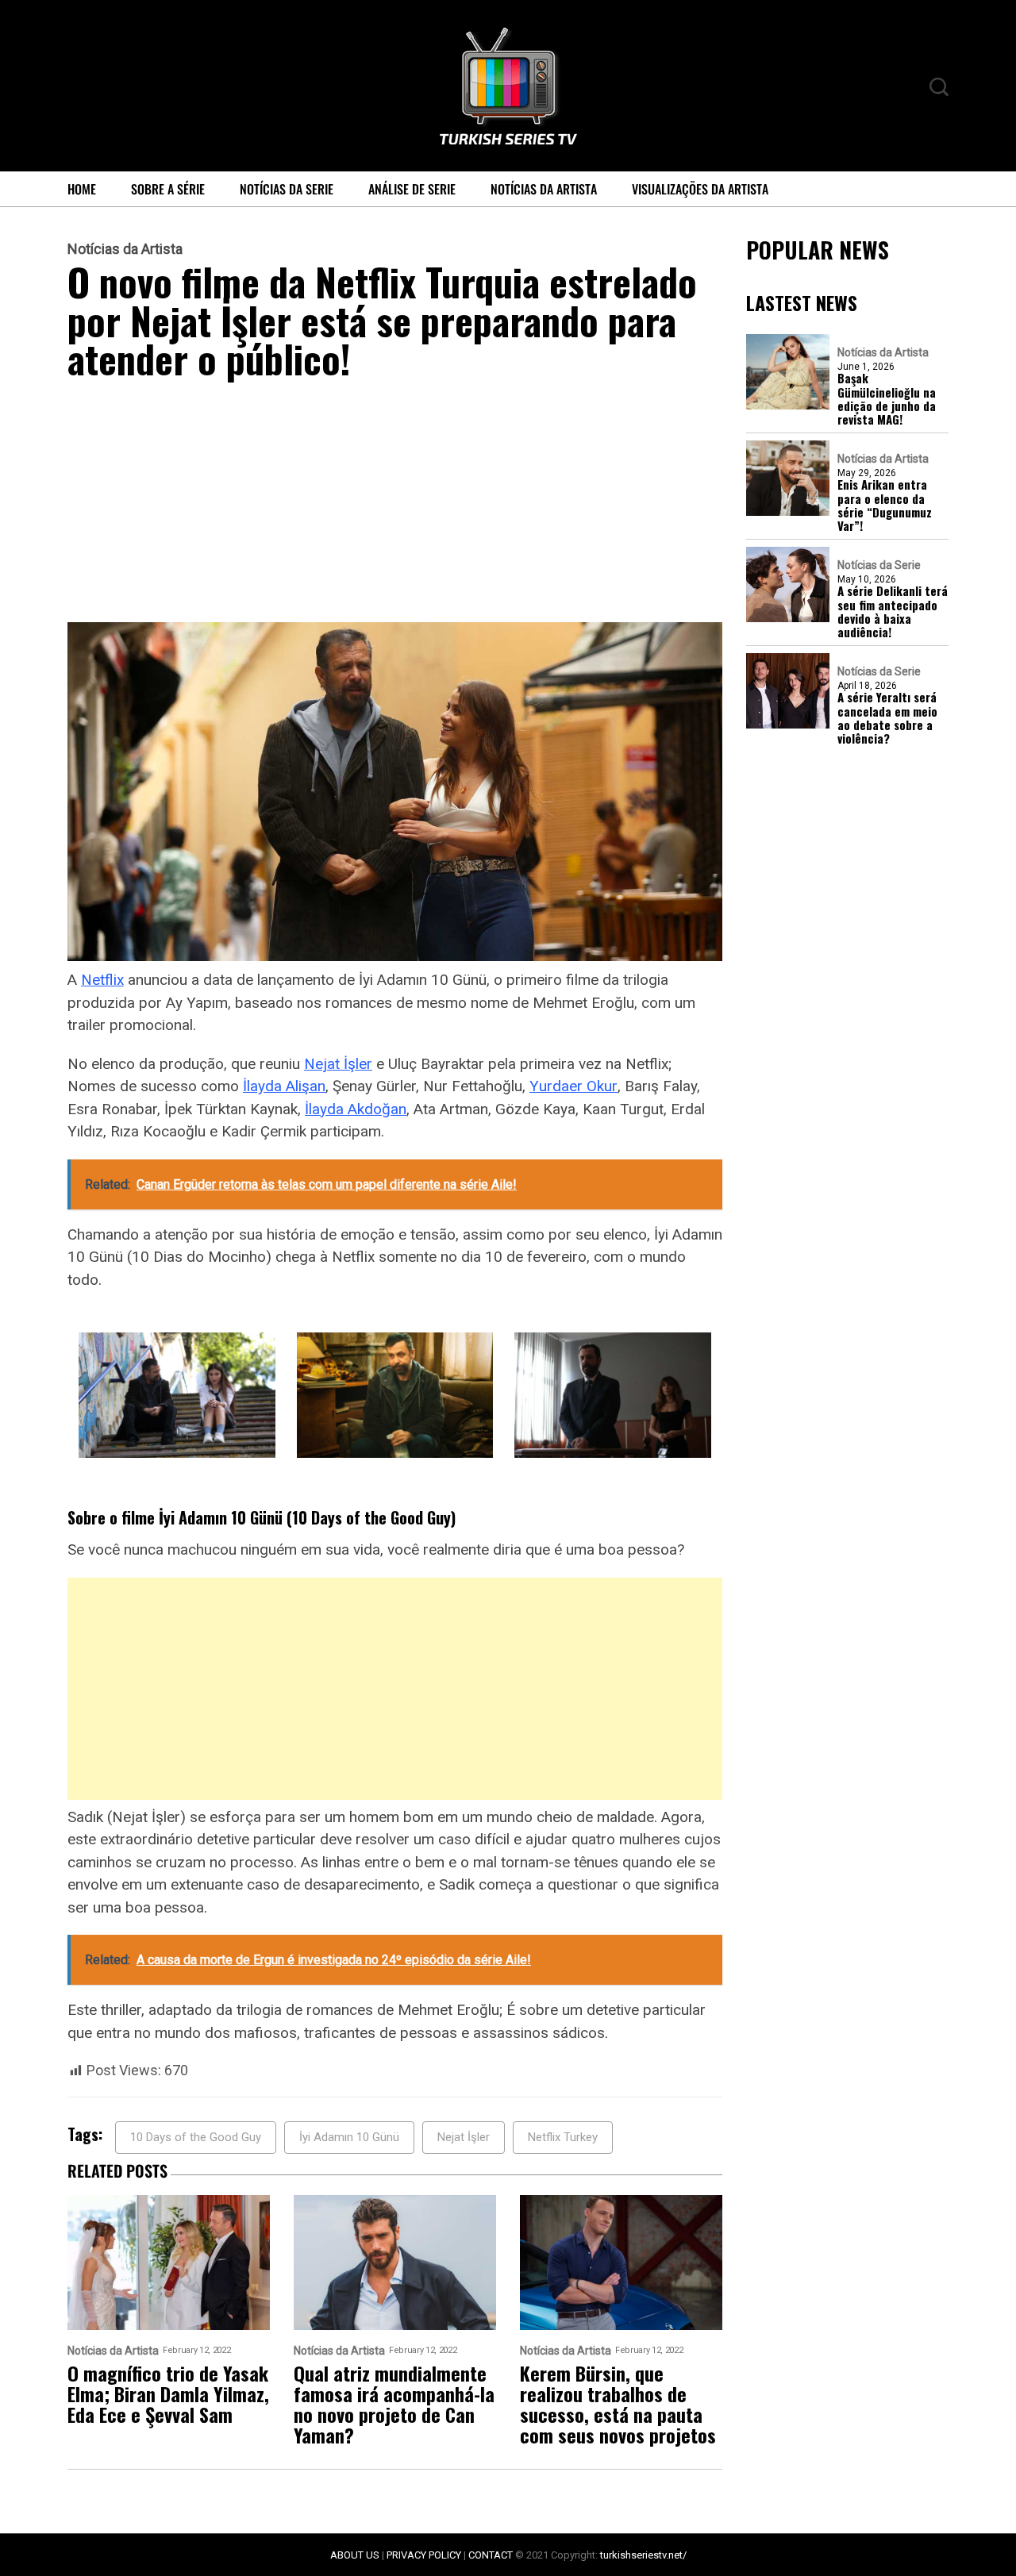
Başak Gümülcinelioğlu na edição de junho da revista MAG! (887, 400)
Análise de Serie (412, 189)
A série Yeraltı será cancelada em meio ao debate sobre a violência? (887, 719)
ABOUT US (355, 2555)
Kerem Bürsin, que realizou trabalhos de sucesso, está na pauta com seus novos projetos (618, 2404)
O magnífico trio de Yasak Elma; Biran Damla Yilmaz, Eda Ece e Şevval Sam (168, 2393)
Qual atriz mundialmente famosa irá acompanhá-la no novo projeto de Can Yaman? (394, 2404)
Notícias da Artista (544, 189)
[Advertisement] (395, 505)
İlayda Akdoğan (356, 1109)
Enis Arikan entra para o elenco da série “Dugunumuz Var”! (885, 506)
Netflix (102, 980)
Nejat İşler (338, 1064)
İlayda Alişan (284, 1086)
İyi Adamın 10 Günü (349, 2137)
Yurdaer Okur (573, 1086)
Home (82, 189)
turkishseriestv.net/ (643, 2555)
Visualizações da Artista (700, 189)
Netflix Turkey (563, 2137)
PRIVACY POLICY (424, 2555)
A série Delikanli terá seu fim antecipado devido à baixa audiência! (893, 612)
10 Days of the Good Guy (196, 2137)
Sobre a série (168, 189)
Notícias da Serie (287, 189)
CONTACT (491, 2555)
